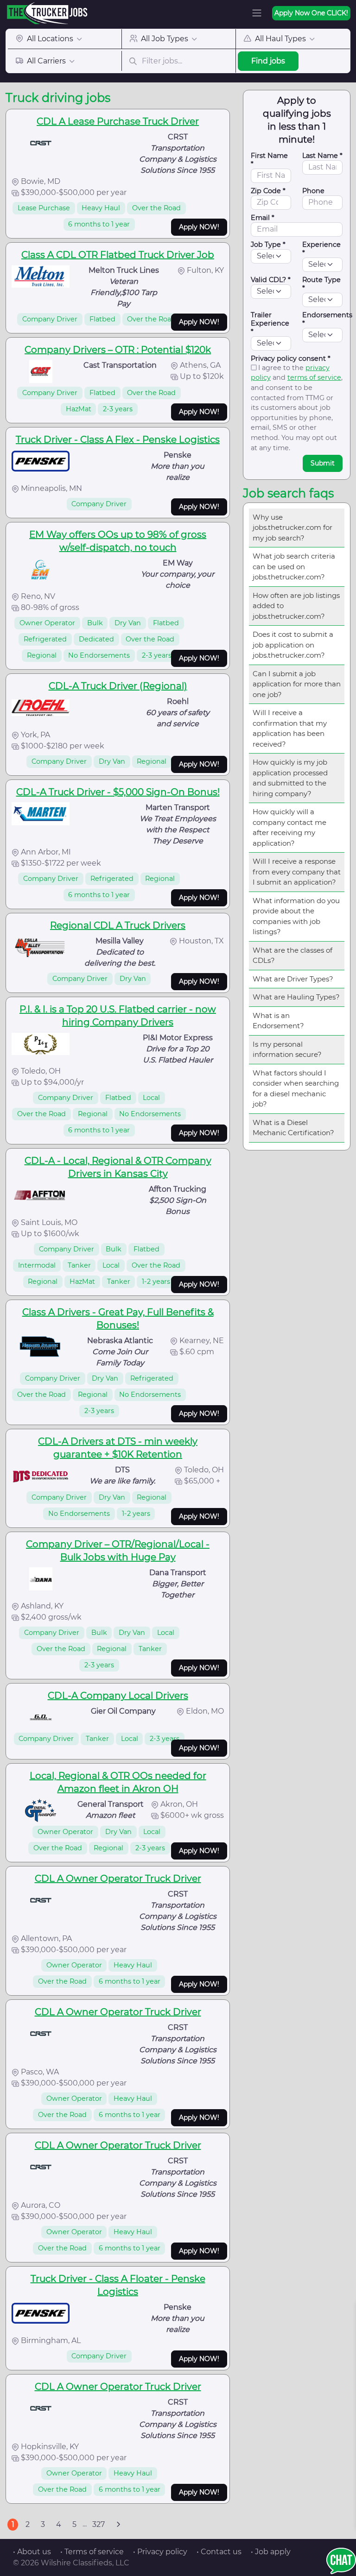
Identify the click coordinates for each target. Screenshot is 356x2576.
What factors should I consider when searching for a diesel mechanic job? (296, 1089)
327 (99, 2524)
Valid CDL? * (271, 280)
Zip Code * (268, 191)
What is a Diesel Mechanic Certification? (293, 1128)
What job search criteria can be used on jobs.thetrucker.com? (294, 566)
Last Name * (322, 156)
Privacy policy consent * (291, 358)
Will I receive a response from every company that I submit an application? (297, 872)
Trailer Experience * (270, 323)
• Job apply (271, 2552)
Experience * (321, 249)
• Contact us (219, 2552)
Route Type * (321, 284)
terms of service (314, 377)
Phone (313, 191)
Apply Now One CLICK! (311, 13)
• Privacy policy (160, 2552)
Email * (263, 218)
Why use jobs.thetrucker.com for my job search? (292, 528)
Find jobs (268, 61)
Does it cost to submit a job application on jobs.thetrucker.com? (293, 645)
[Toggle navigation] (257, 13)
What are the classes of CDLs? (292, 955)
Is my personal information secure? (287, 1049)
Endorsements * (327, 319)
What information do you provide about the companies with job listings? (296, 916)
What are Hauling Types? (296, 997)
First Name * (269, 160)
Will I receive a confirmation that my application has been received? (290, 728)
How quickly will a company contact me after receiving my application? (289, 827)
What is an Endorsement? (278, 1021)
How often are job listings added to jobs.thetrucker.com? (296, 606)
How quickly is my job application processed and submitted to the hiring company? (290, 778)
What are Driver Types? (293, 979)
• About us (32, 2552)
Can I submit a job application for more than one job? (297, 684)
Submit (323, 463)
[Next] (118, 2525)
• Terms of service (92, 2552)
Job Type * (268, 245)
